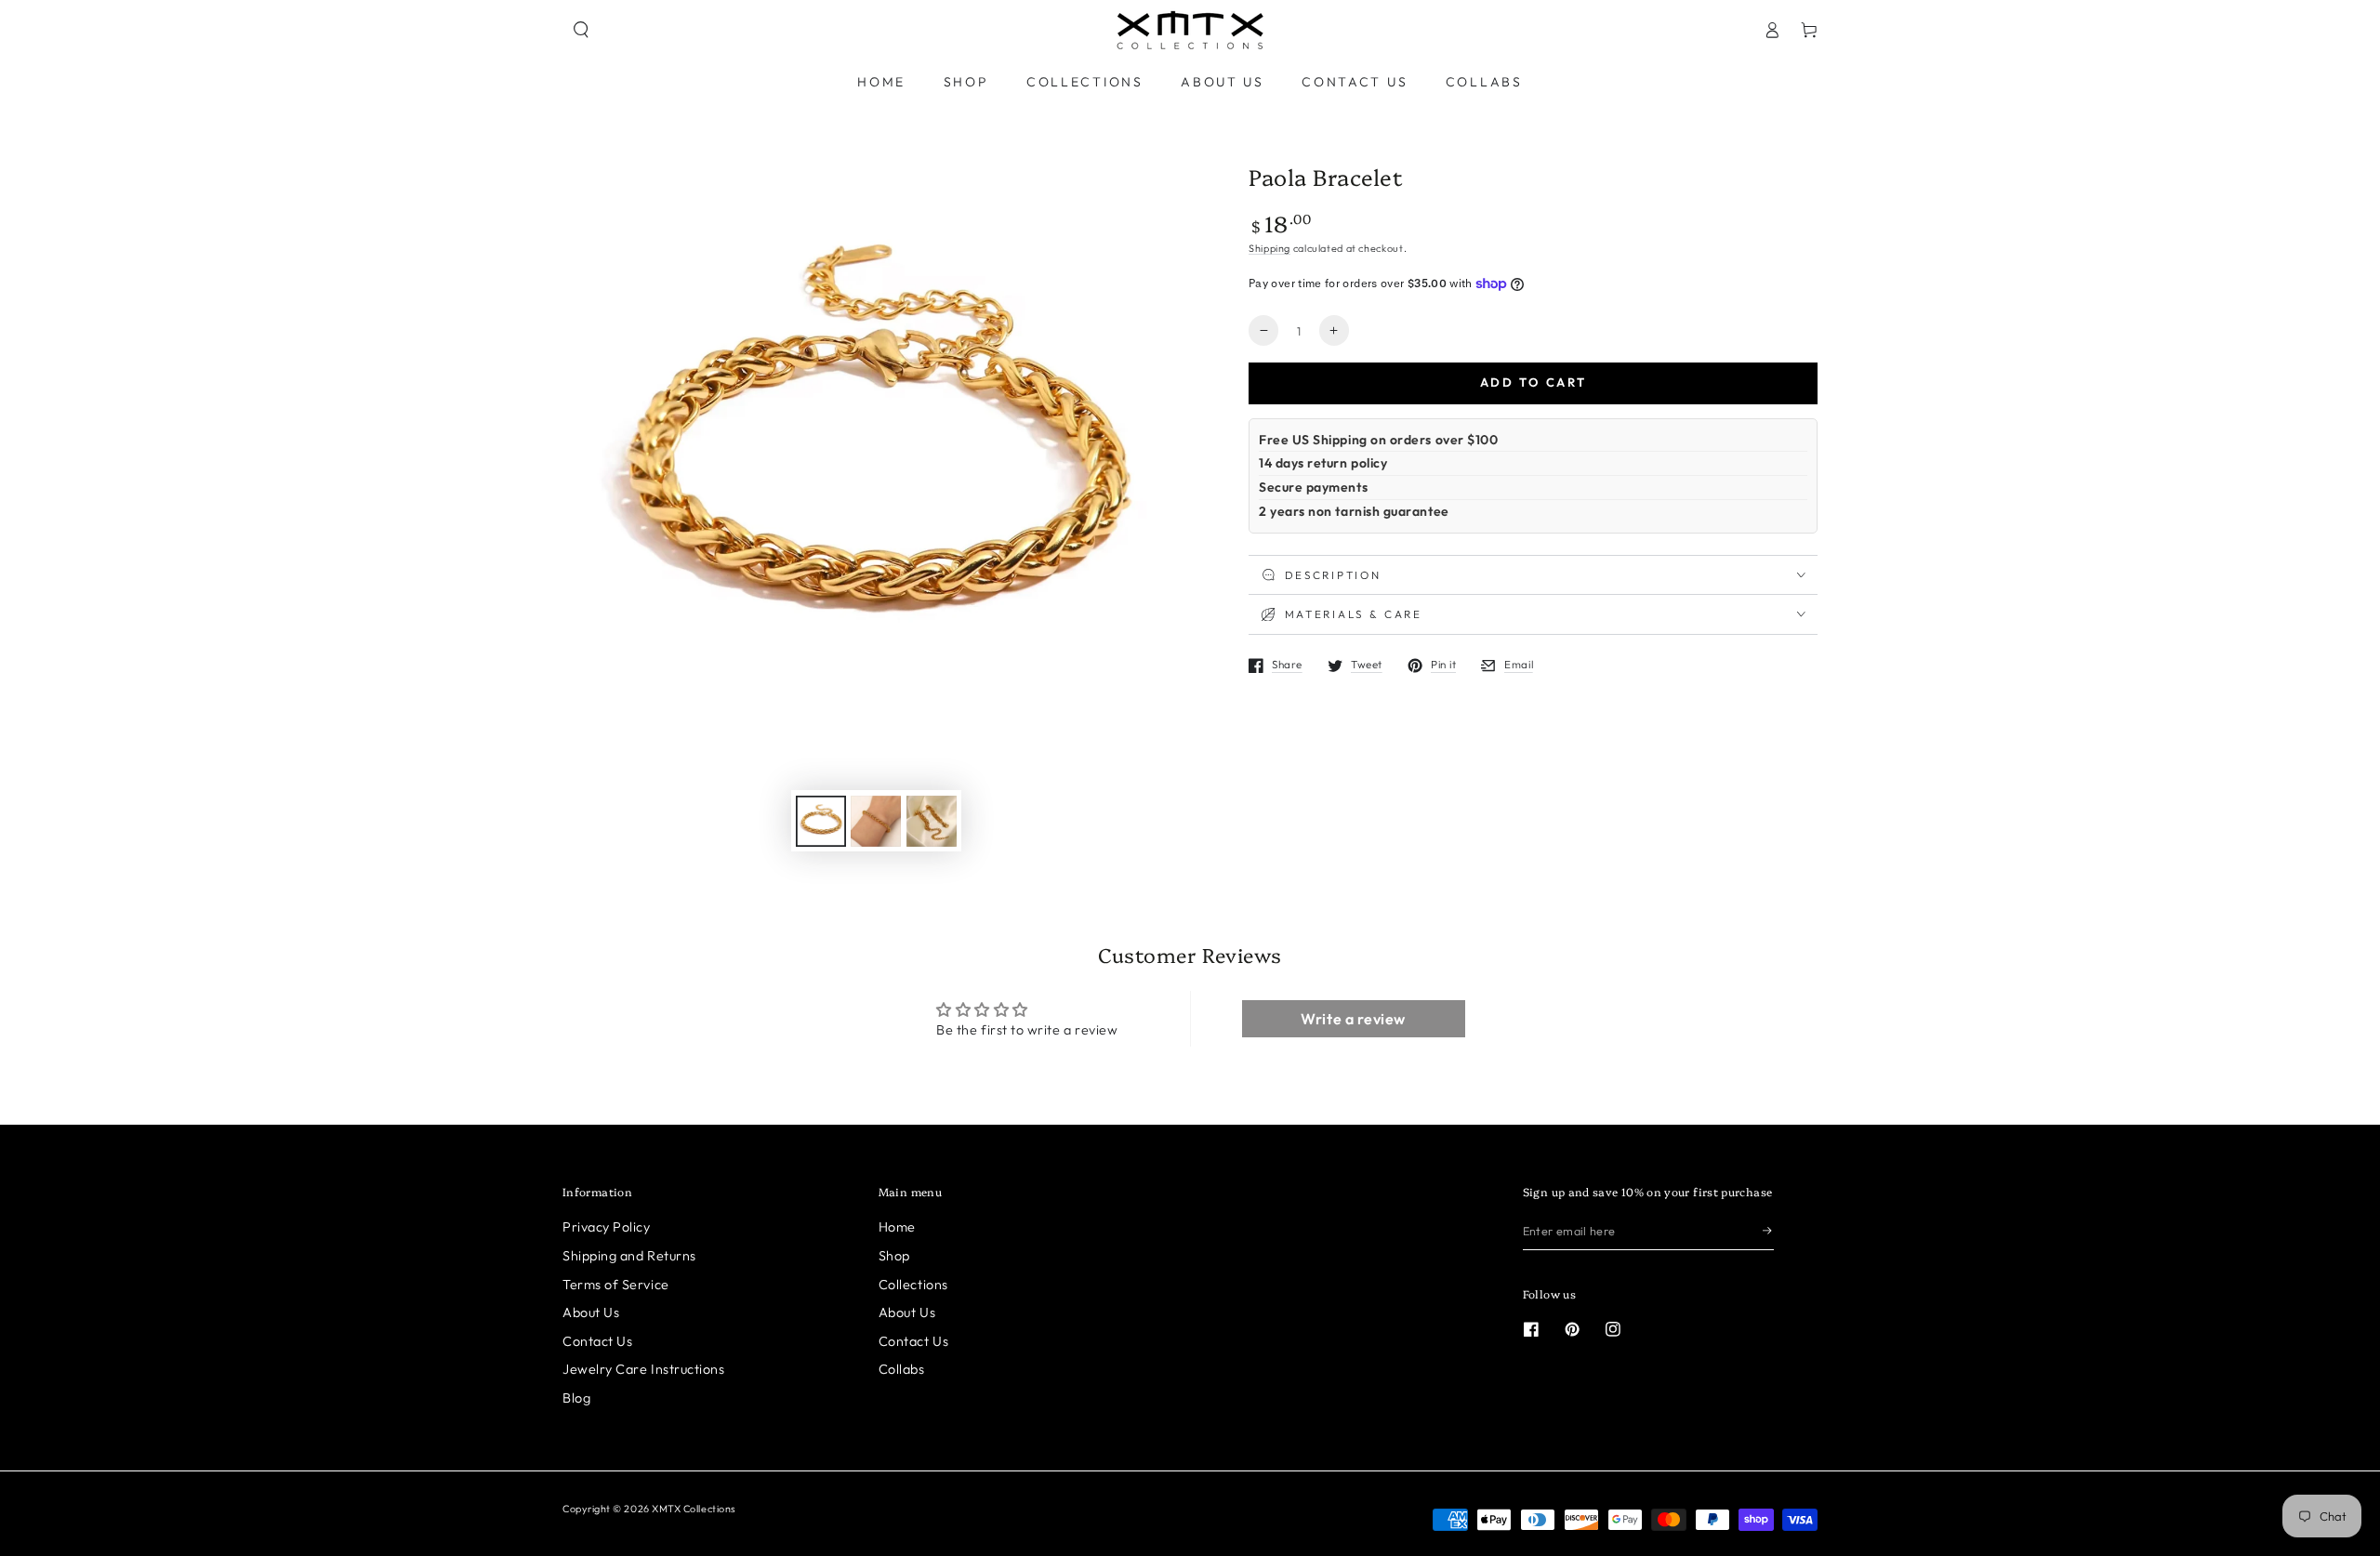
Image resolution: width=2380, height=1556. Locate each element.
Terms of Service (616, 1285)
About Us (591, 1312)
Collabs (902, 1369)
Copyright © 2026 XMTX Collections (649, 1509)
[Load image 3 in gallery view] (932, 821)
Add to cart (1534, 382)
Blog (576, 1398)
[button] (581, 30)
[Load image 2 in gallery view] (876, 821)
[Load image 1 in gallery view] (821, 821)
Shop (894, 1256)
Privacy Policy (607, 1227)
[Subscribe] (1768, 1231)
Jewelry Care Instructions (644, 1369)
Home (897, 1227)
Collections (913, 1285)
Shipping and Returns (629, 1256)
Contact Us (597, 1341)
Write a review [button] (1353, 1019)
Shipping (1269, 248)
